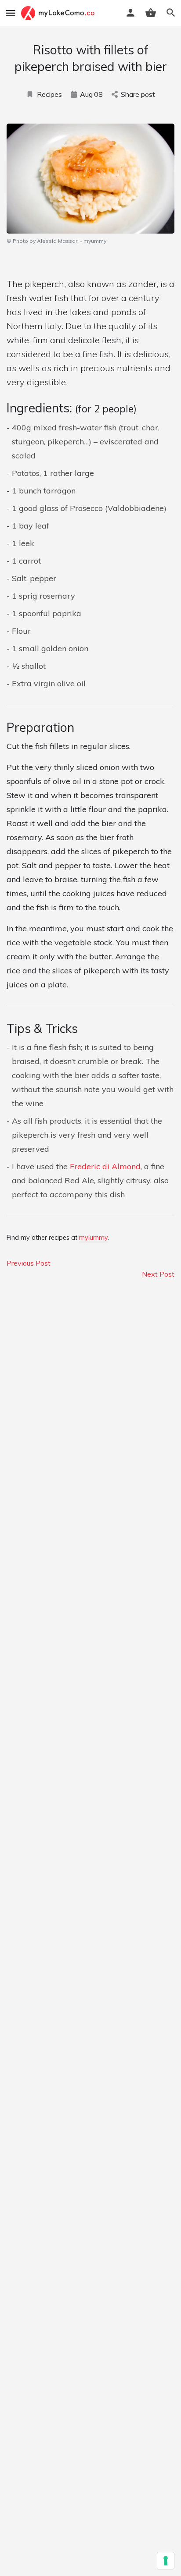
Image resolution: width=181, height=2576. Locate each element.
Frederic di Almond (105, 1166)
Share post (138, 94)
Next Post (158, 1274)
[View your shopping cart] (151, 13)
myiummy (93, 1238)
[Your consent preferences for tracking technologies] (166, 2561)
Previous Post (29, 1263)
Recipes (49, 94)
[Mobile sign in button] (130, 13)
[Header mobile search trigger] (171, 13)
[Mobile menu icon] (11, 13)
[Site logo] (59, 13)
